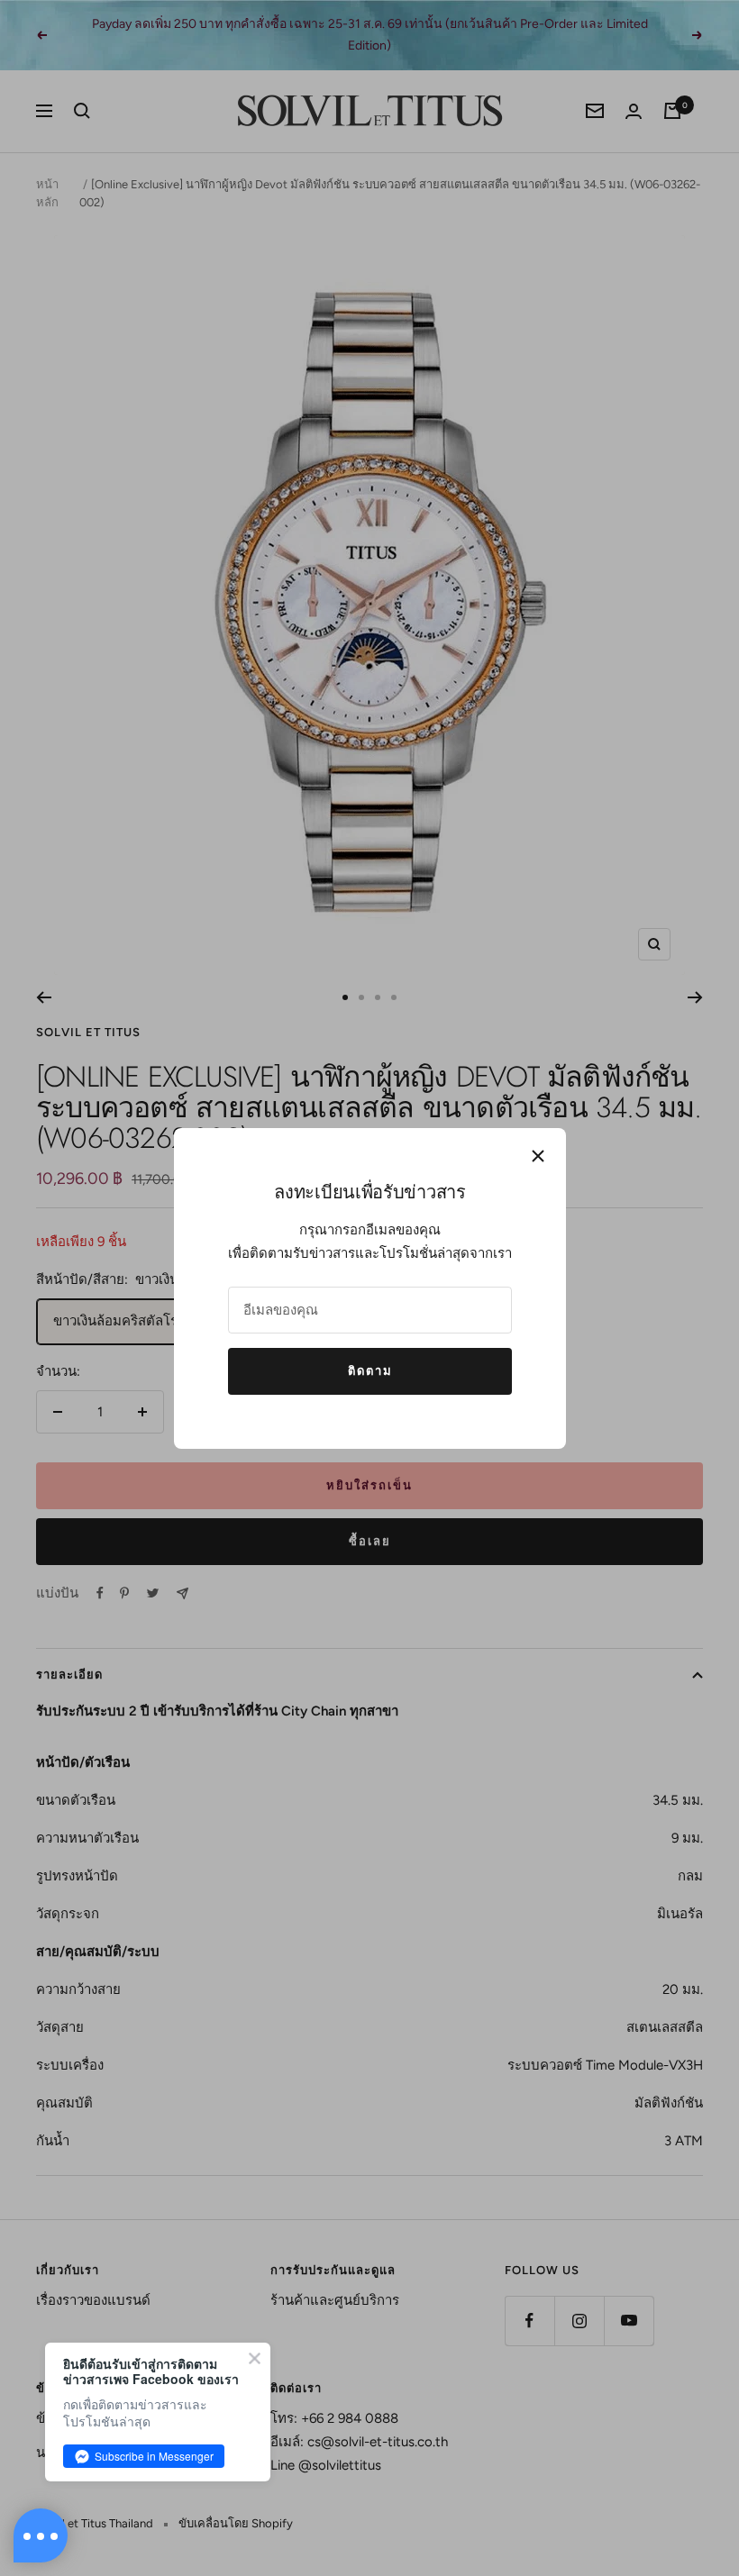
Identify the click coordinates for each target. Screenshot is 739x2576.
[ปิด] (538, 1156)
